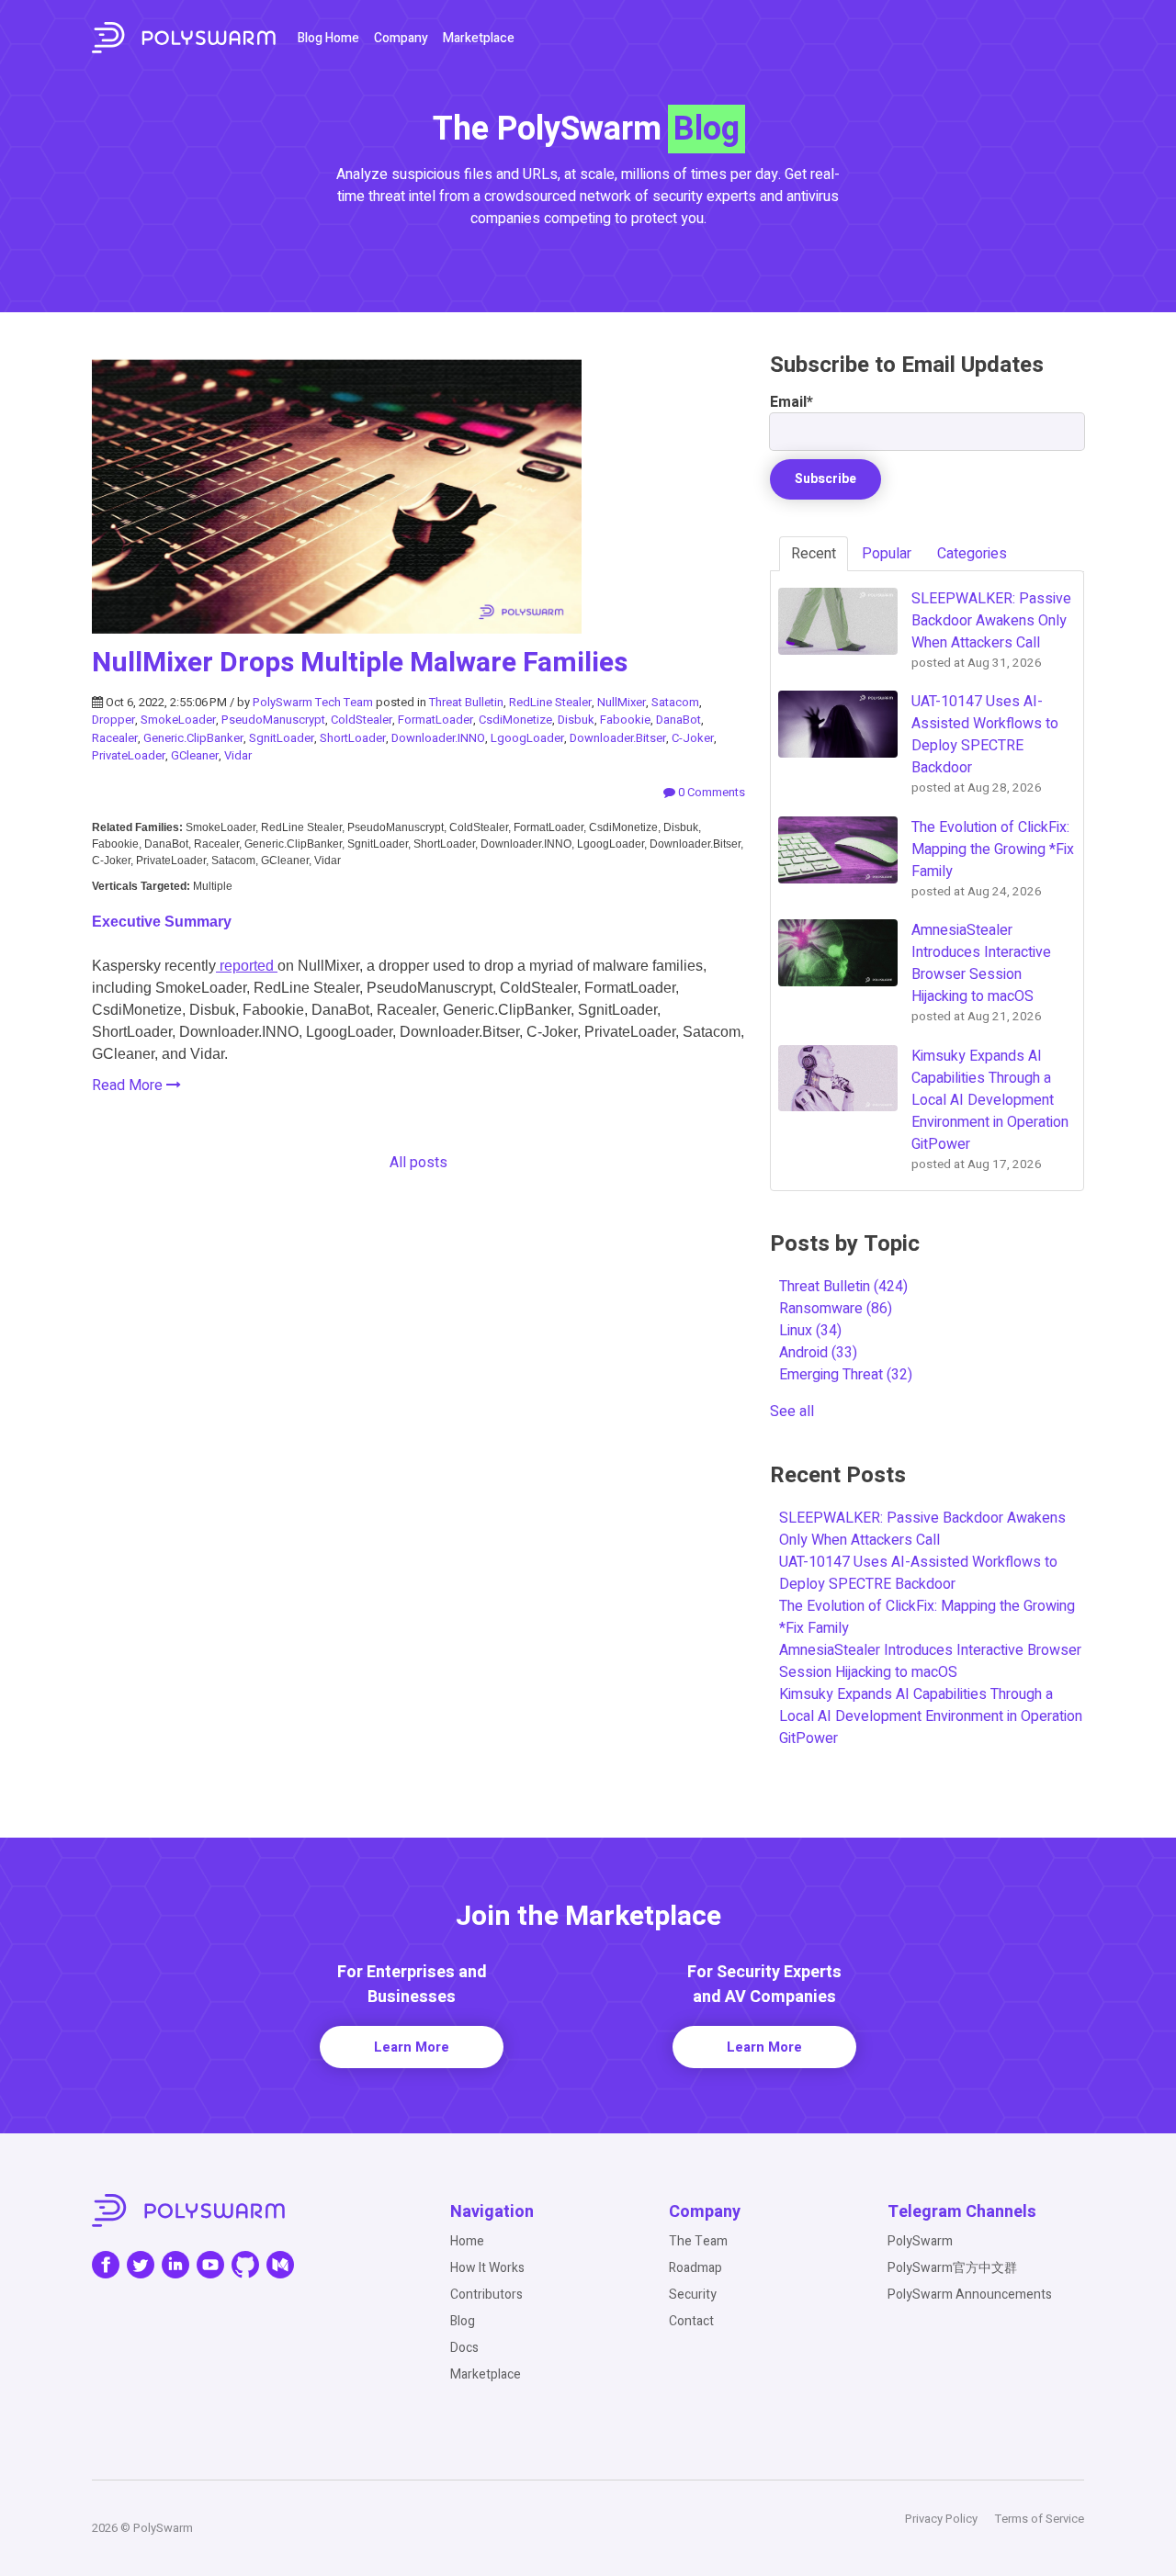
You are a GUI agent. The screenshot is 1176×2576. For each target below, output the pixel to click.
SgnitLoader (282, 738)
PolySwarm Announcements (970, 2295)
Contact (691, 2321)
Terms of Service (1040, 2519)
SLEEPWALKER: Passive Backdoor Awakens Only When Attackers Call (922, 1529)
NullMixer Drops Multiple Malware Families (360, 663)
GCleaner (195, 755)
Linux (810, 1331)
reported (247, 966)
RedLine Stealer (550, 702)
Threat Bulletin (466, 702)
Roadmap (695, 2268)
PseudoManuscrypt (273, 720)
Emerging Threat (846, 1375)
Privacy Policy (941, 2519)
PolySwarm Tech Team (313, 702)
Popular (887, 554)
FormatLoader (435, 720)
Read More (129, 1086)
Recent (814, 554)
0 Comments (710, 792)
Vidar (238, 755)
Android (818, 1353)
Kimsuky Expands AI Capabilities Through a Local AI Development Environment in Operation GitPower (931, 1716)
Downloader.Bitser (618, 738)
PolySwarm (920, 2241)
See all (792, 1412)
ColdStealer (362, 720)
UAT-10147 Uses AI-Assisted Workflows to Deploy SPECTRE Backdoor (918, 1573)
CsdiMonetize (515, 720)
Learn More (412, 2047)
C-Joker (693, 738)
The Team (698, 2241)
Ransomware (836, 1309)
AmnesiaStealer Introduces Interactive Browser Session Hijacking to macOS (930, 1661)
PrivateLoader (129, 755)
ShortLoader (353, 738)
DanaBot (678, 720)
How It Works (487, 2268)
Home (467, 2241)
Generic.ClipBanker (193, 738)
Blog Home (328, 38)
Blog (463, 2321)
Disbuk (576, 720)
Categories (972, 554)
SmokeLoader (178, 720)
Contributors (486, 2295)
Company (401, 38)
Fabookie (625, 720)
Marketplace (479, 38)
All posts (418, 1163)
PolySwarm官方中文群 (952, 2268)
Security (693, 2295)
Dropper (113, 720)
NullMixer (622, 702)
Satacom (675, 702)
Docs (464, 2348)
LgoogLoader (527, 738)
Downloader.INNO (438, 738)
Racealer (115, 738)
